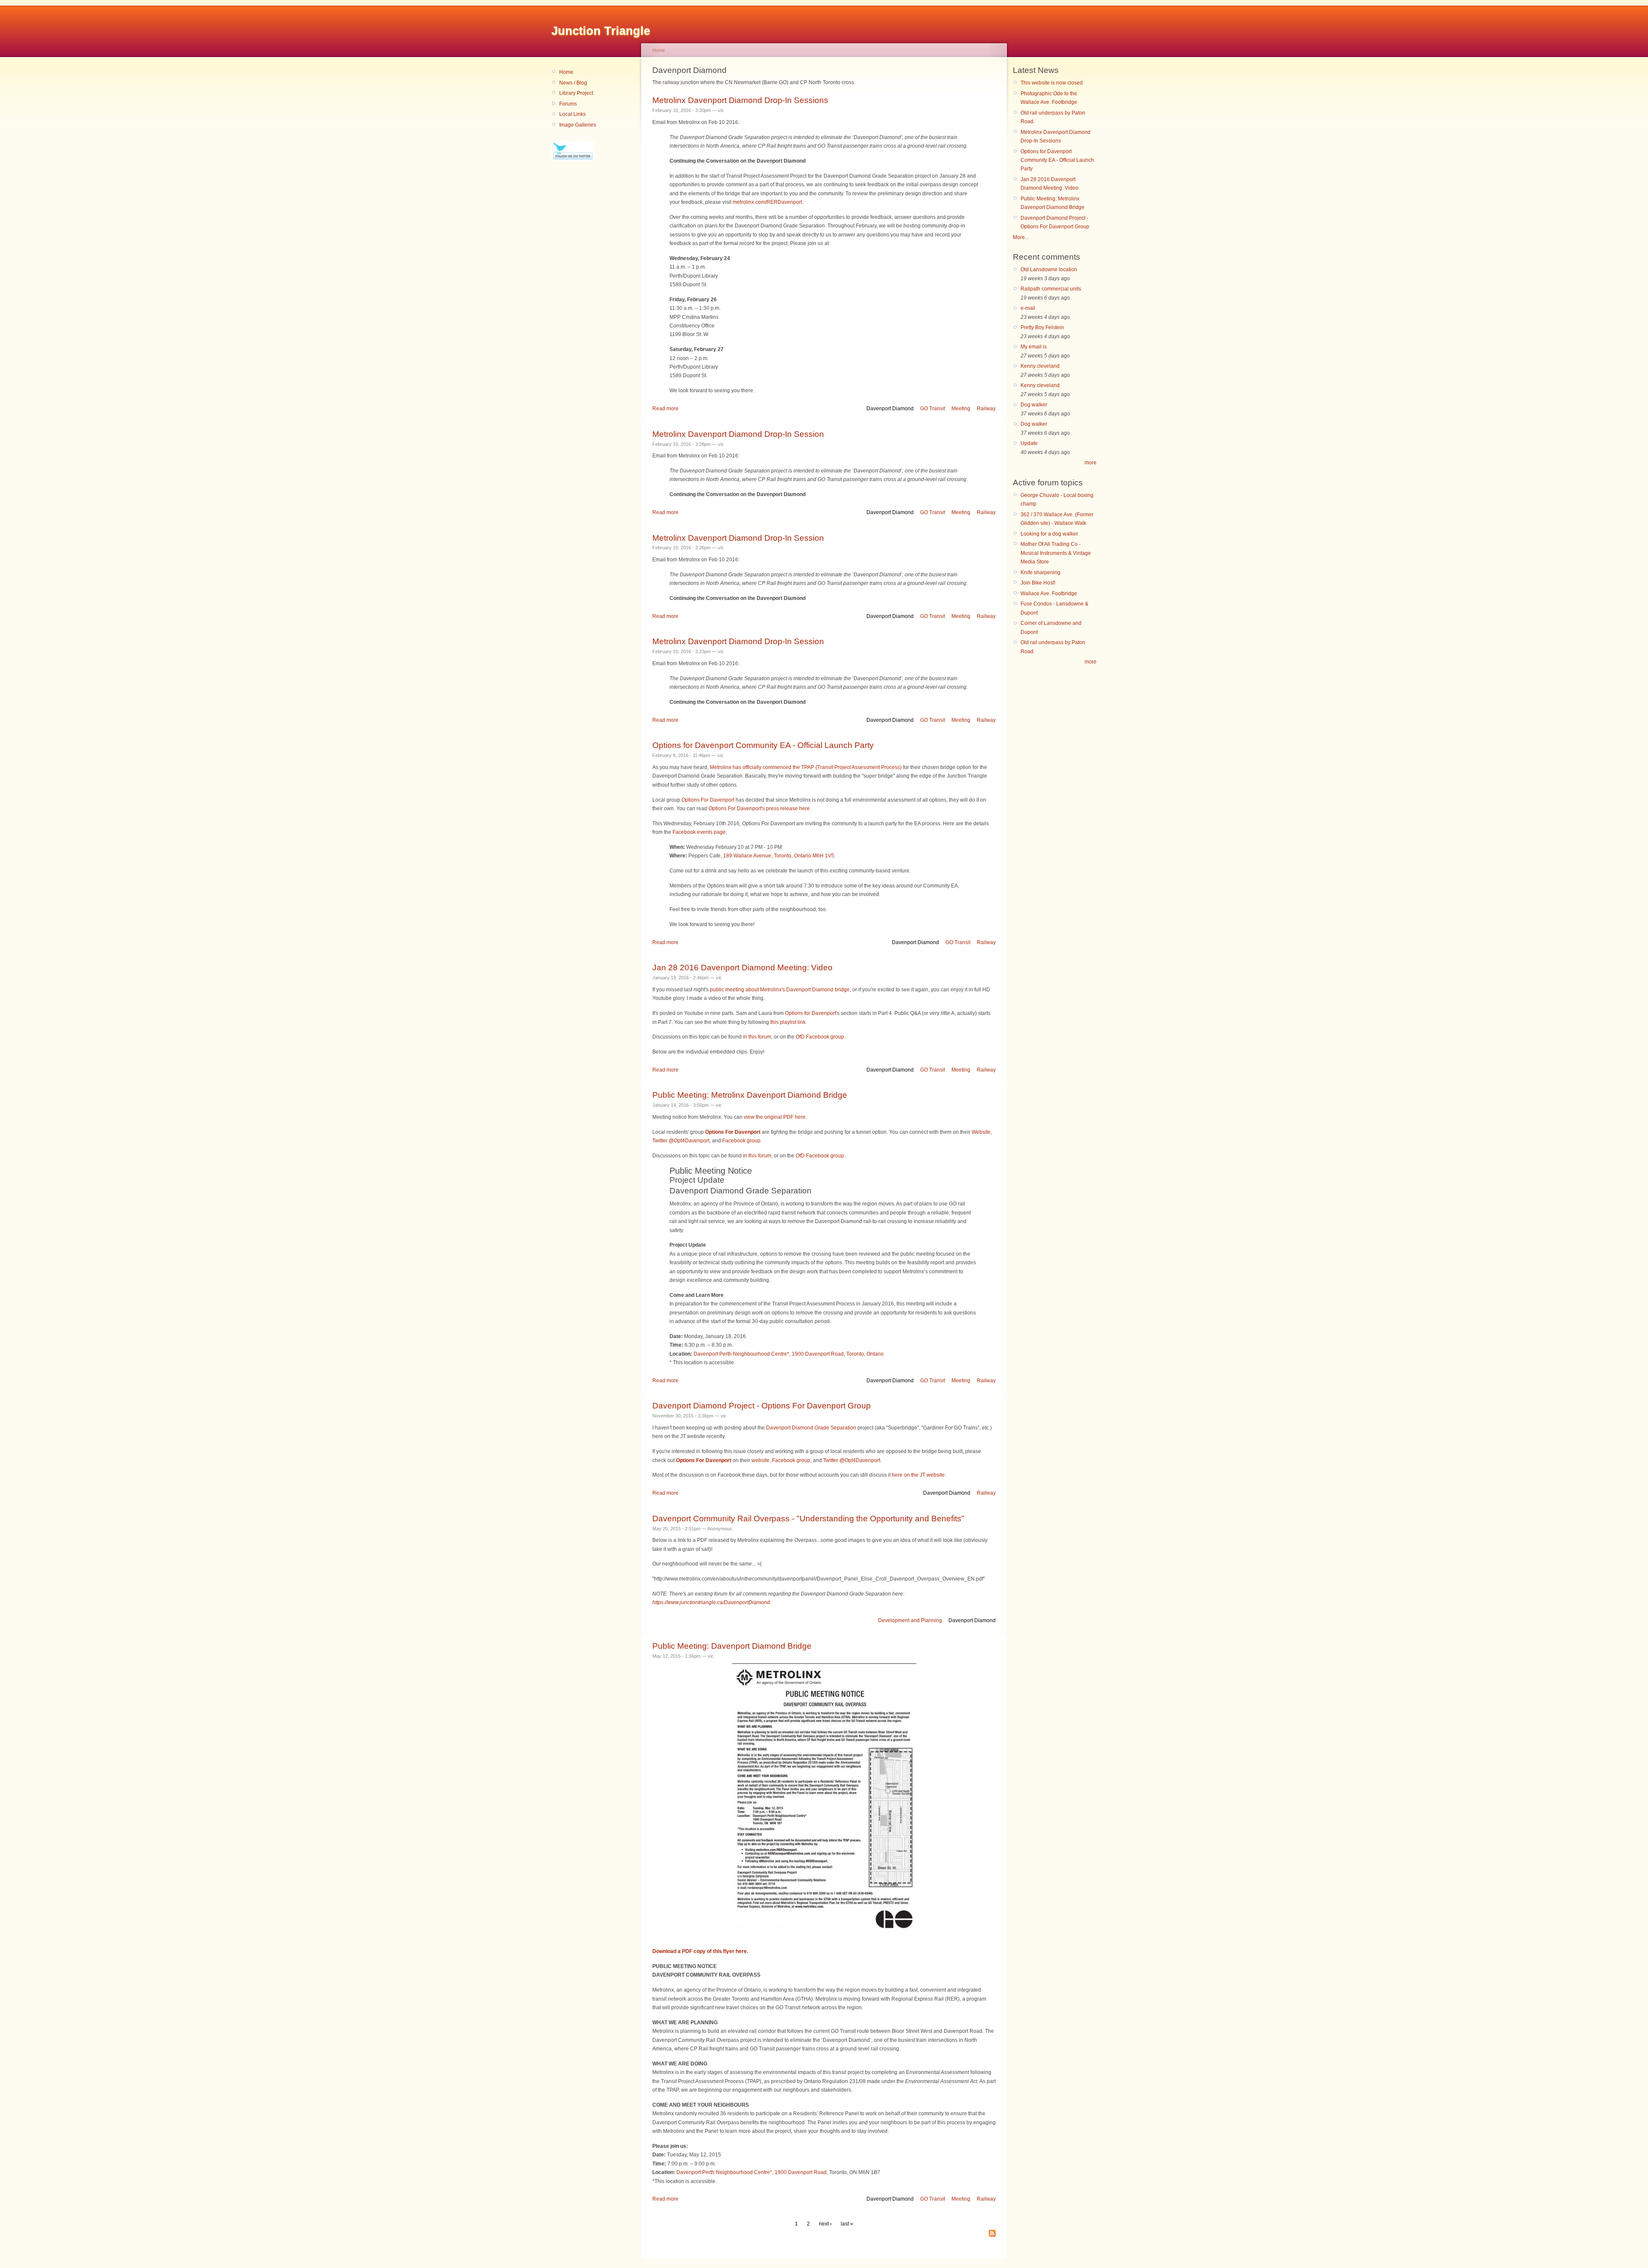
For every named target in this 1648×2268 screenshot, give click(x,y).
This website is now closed (1052, 83)
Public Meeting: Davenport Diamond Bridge (732, 1646)
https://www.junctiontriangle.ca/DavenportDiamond (711, 1602)
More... (1021, 237)
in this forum (757, 1037)
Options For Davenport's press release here (759, 808)
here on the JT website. (919, 1475)
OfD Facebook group (820, 1037)
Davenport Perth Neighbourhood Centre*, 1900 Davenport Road (751, 2172)
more (1091, 463)
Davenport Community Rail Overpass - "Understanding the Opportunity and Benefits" (808, 1519)
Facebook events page (699, 832)
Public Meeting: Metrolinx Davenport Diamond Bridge (750, 1095)
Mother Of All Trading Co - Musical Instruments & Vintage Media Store (1056, 553)
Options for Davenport (810, 1013)
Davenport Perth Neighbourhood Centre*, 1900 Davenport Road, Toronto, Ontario (789, 1354)
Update (1029, 443)
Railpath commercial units (1051, 289)
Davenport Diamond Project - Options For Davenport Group (762, 1406)
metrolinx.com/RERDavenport (767, 202)
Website (981, 1132)
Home (566, 72)
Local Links (573, 114)
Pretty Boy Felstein (1042, 327)
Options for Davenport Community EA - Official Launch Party (763, 745)
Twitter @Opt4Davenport (681, 1141)
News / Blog (573, 83)
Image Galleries (578, 125)
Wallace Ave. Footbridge (1049, 593)
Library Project (576, 93)
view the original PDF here (775, 1117)
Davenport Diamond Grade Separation (811, 1428)
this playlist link (788, 1022)
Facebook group (741, 1141)
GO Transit (933, 409)
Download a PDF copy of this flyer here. (700, 1951)
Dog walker (1034, 405)
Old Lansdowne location (1049, 269)
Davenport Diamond (890, 409)
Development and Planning (910, 1620)
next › (825, 2224)
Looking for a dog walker (1049, 534)
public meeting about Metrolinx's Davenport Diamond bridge (780, 990)
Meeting (961, 409)
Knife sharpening (1041, 572)
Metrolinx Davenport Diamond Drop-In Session (738, 434)
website (760, 1460)
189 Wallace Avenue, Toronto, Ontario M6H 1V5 (779, 856)
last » (847, 2224)
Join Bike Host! (1038, 583)
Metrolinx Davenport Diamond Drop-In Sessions (740, 100)
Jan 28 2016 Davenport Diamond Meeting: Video (742, 967)
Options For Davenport (708, 800)
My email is (1034, 347)
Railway (986, 409)
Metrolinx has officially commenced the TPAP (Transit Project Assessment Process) (806, 767)
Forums (568, 104)
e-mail (1028, 308)
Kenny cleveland (1040, 366)
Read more (665, 409)
